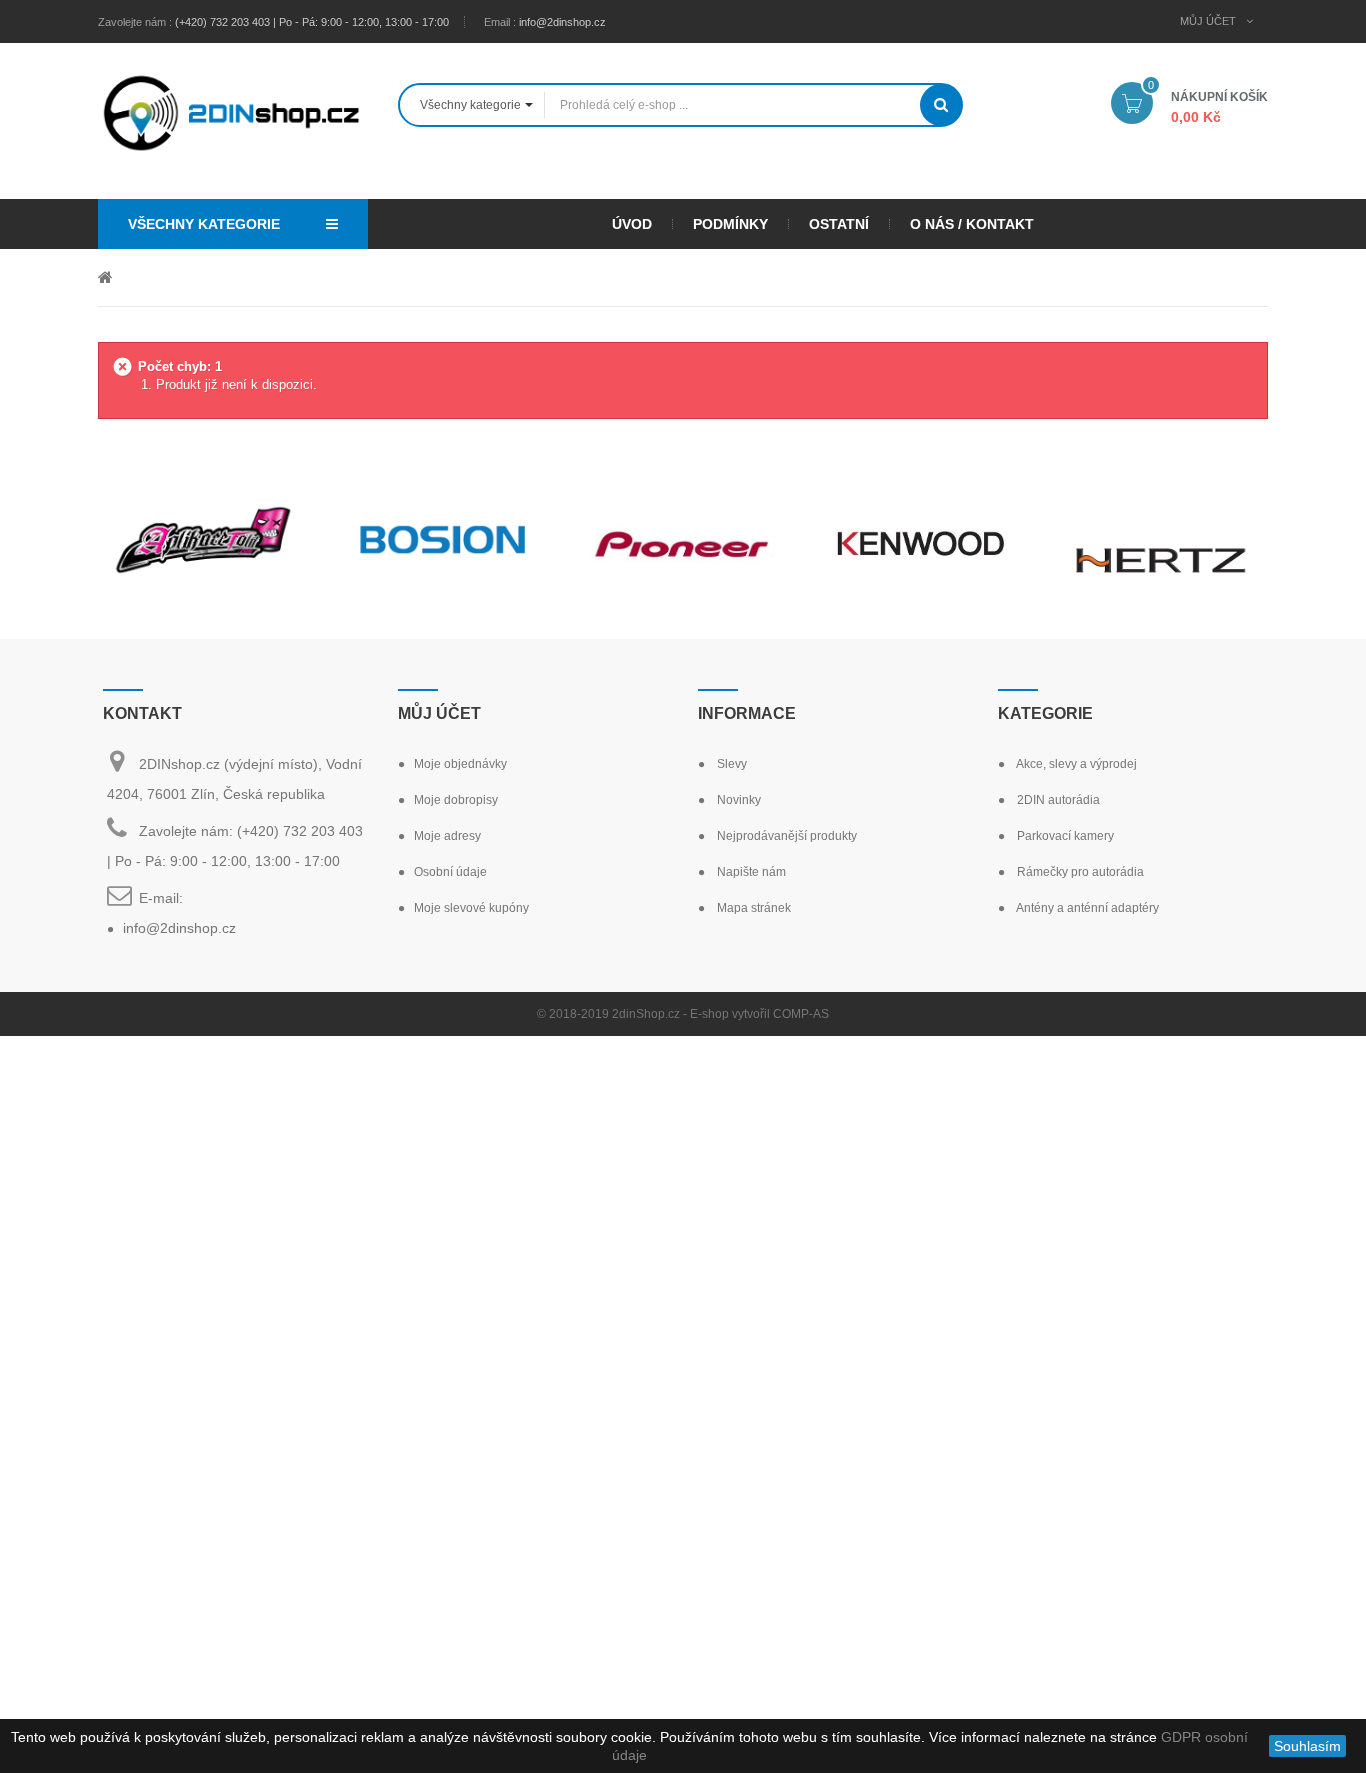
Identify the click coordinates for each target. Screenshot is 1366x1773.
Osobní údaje (450, 872)
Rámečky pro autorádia (1079, 872)
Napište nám (750, 872)
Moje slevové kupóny (471, 908)
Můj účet (439, 713)
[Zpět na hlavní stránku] (105, 276)
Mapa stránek (752, 908)
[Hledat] (941, 105)
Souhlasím (1307, 1746)
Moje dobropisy (456, 800)
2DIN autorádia (1057, 800)
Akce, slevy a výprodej (1075, 764)
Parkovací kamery (1064, 836)
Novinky (737, 800)
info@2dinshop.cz (562, 22)
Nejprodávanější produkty (785, 836)
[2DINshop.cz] (233, 111)
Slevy (730, 764)
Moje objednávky (460, 764)
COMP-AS (801, 1014)
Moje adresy (447, 836)
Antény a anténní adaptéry (1086, 908)
